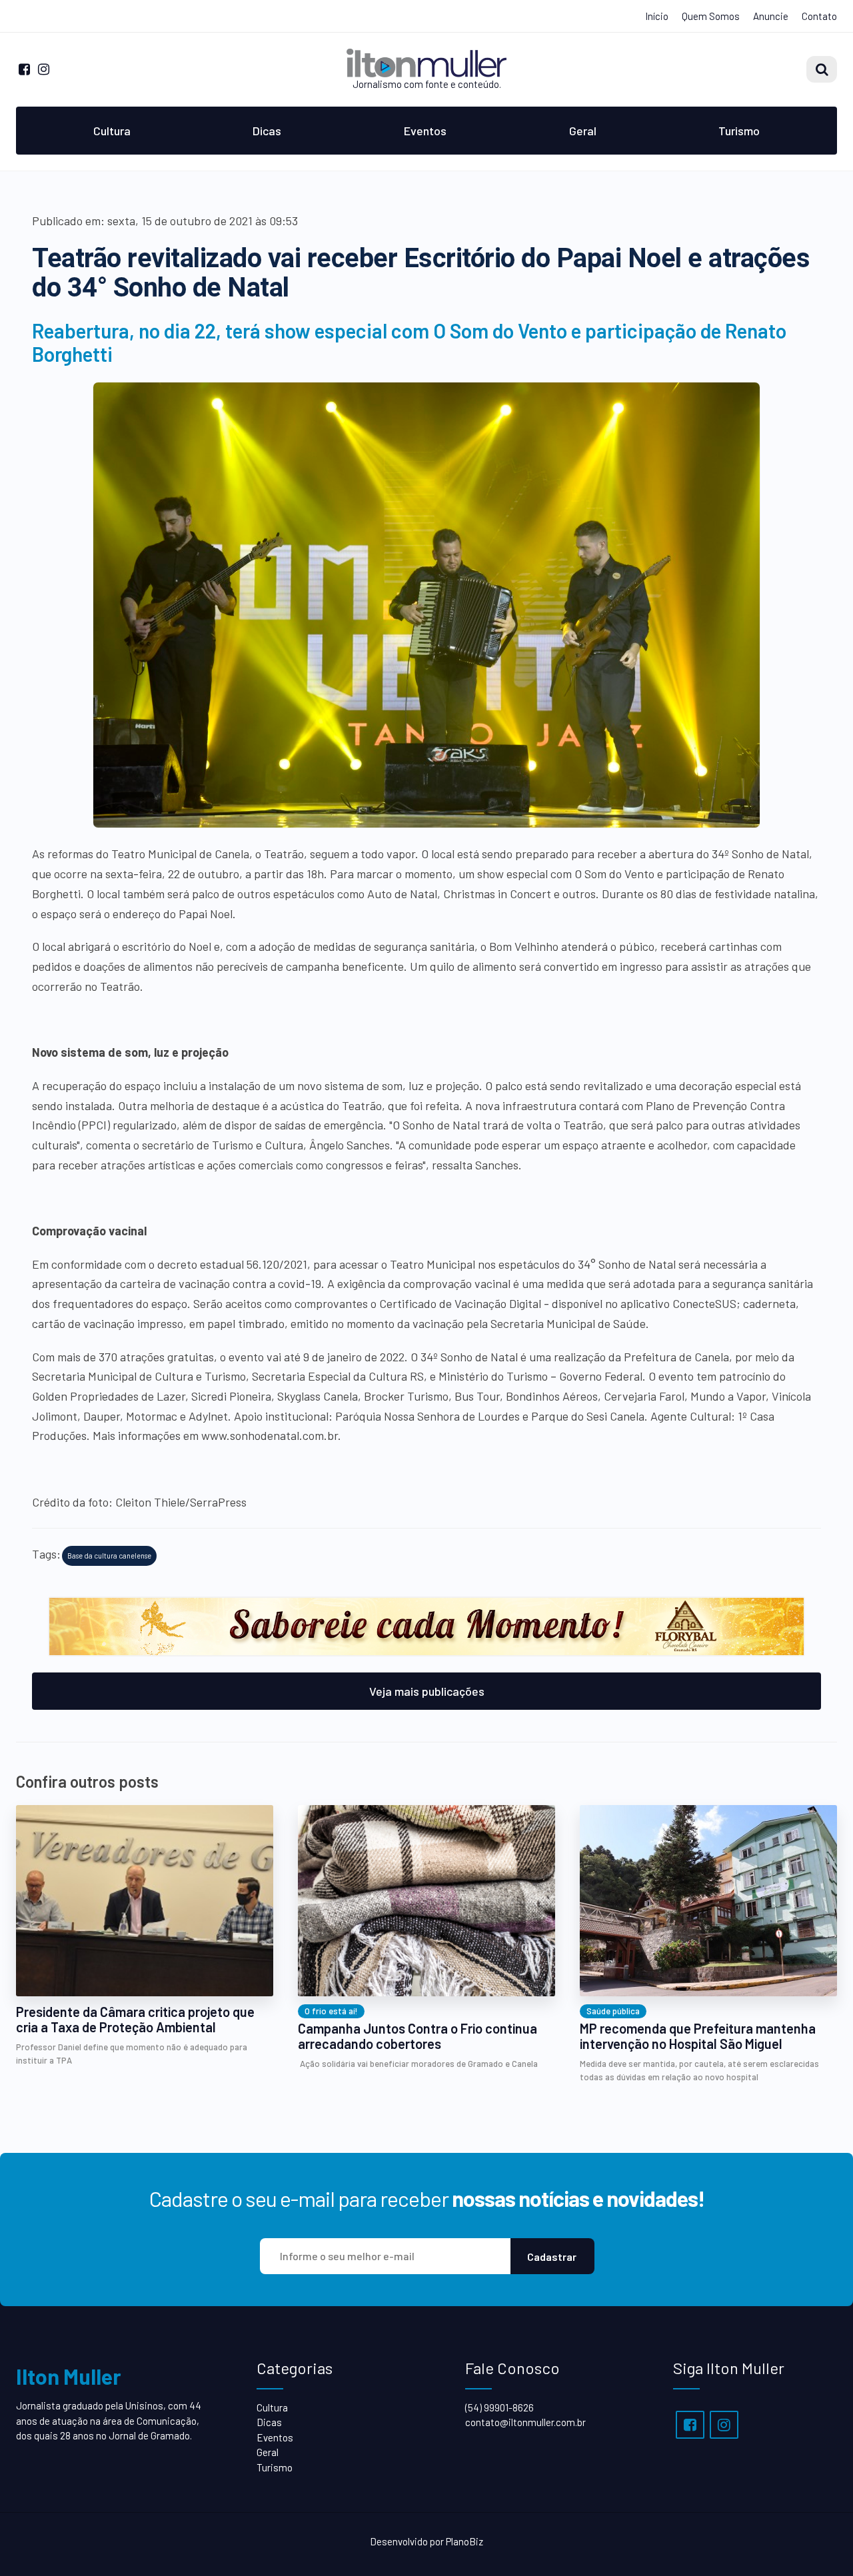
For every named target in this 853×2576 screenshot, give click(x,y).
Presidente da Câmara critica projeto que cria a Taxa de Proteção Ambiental (135, 2020)
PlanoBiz (464, 2541)
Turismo (739, 131)
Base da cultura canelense (109, 1556)
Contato (819, 16)
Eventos (425, 131)
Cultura (112, 131)
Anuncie (771, 16)
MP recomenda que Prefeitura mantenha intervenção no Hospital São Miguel (698, 2036)
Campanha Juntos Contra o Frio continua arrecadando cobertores (418, 2036)
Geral (583, 131)
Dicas (267, 131)
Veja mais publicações (427, 1691)
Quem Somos (711, 16)
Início (657, 16)
